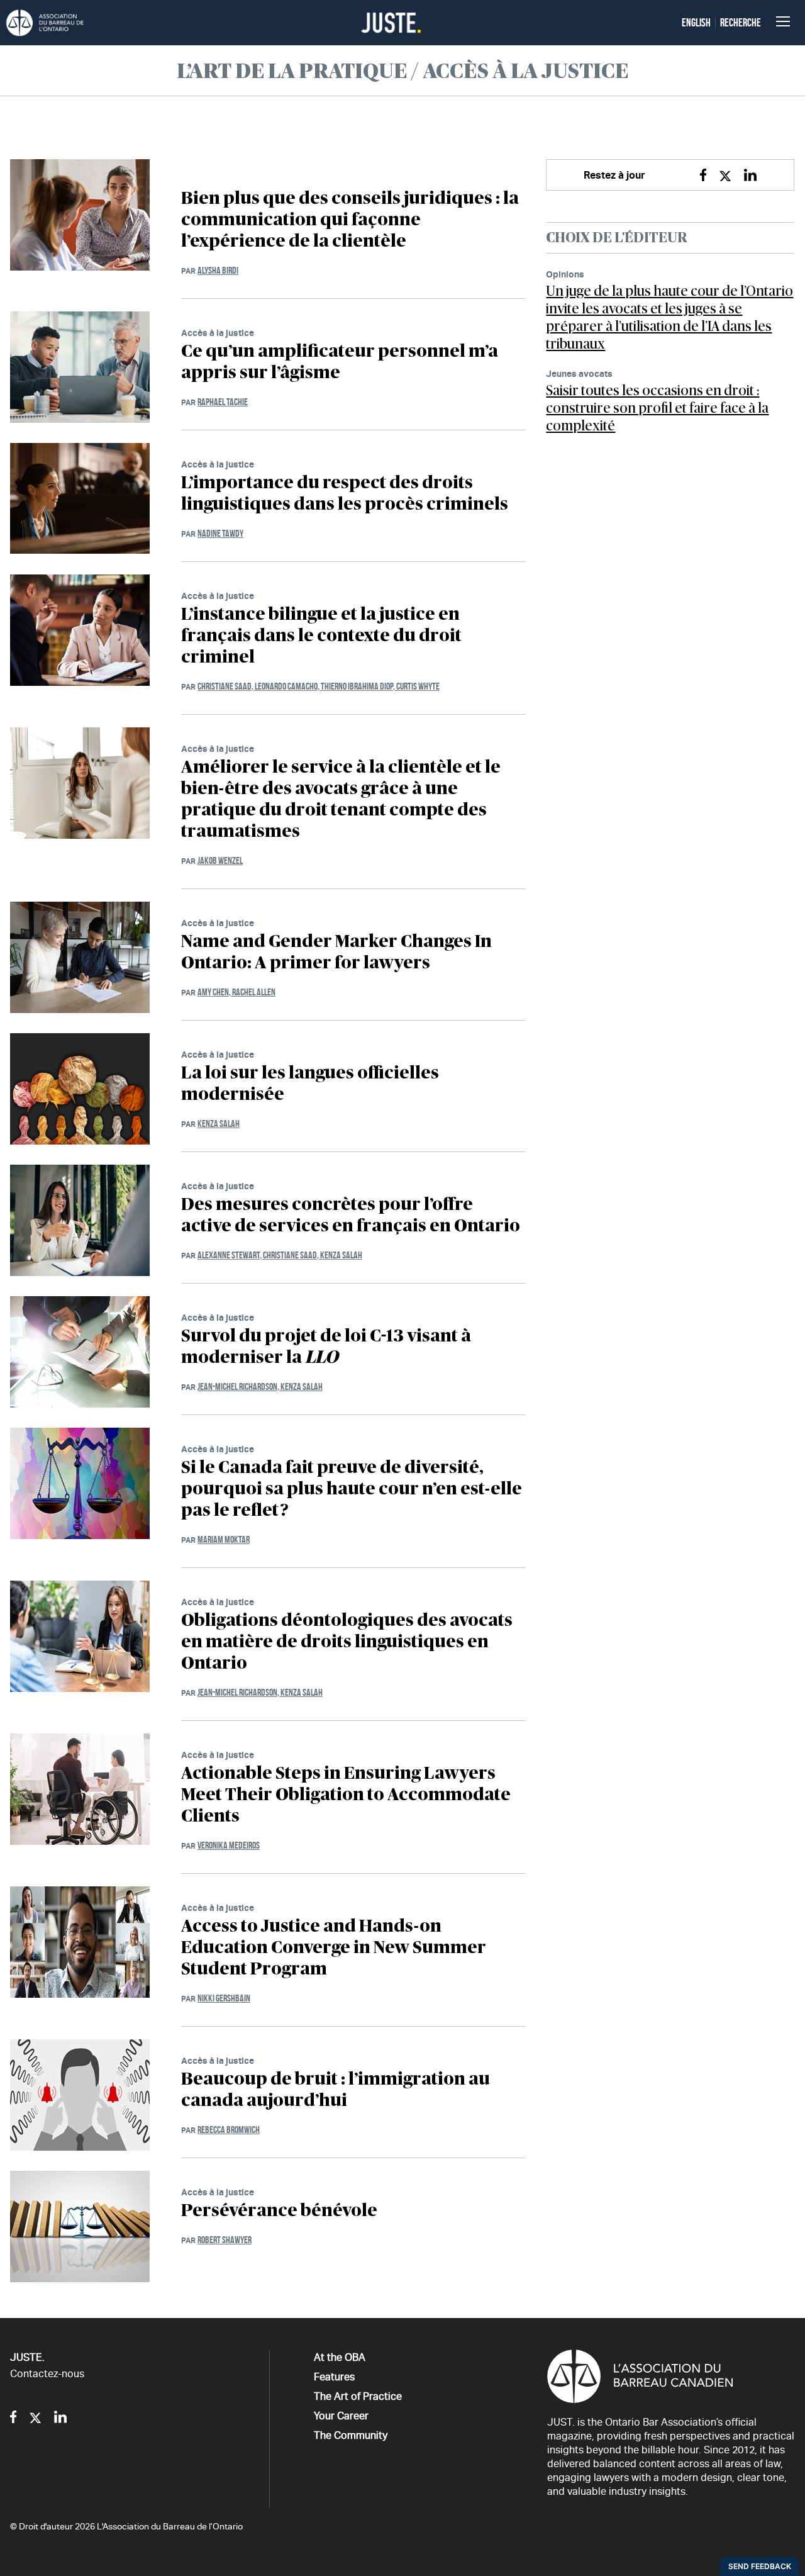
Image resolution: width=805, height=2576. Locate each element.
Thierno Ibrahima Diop (358, 686)
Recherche (741, 23)
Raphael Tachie (223, 402)
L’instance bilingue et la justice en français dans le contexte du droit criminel (321, 636)
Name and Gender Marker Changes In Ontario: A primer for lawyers (336, 953)
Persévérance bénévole (279, 2211)
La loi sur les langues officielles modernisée (310, 1084)
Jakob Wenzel (220, 860)
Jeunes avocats (579, 373)
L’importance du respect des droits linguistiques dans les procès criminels (345, 494)
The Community (351, 2435)
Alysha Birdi (218, 270)
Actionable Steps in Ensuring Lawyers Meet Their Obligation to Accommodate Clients (346, 1795)
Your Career (341, 2416)
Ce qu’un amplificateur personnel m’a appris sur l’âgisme (340, 362)
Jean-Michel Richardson (239, 1386)
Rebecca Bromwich (229, 2130)
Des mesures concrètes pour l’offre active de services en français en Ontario (351, 1216)
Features (334, 2377)
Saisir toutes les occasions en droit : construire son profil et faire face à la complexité (657, 408)
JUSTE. (27, 2357)
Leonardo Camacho (288, 686)
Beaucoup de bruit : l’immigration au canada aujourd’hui (336, 2090)
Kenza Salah (219, 1123)
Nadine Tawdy (220, 533)
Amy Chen (215, 992)
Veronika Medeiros (229, 1845)
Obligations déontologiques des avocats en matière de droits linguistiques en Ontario (347, 1642)
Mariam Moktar (224, 1539)
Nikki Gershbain (224, 1998)
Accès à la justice (218, 333)
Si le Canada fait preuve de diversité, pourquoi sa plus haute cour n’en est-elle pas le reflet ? (352, 1489)
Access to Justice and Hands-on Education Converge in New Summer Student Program (334, 1948)
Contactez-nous (47, 2374)
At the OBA (340, 2357)
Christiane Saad (226, 686)
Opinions (565, 274)
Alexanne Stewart (230, 1255)
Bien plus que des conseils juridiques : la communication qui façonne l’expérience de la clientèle (350, 220)
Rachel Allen (254, 992)
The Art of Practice (358, 2396)
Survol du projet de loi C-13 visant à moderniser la (326, 1347)
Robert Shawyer (225, 2240)
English (696, 23)
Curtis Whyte (418, 686)
